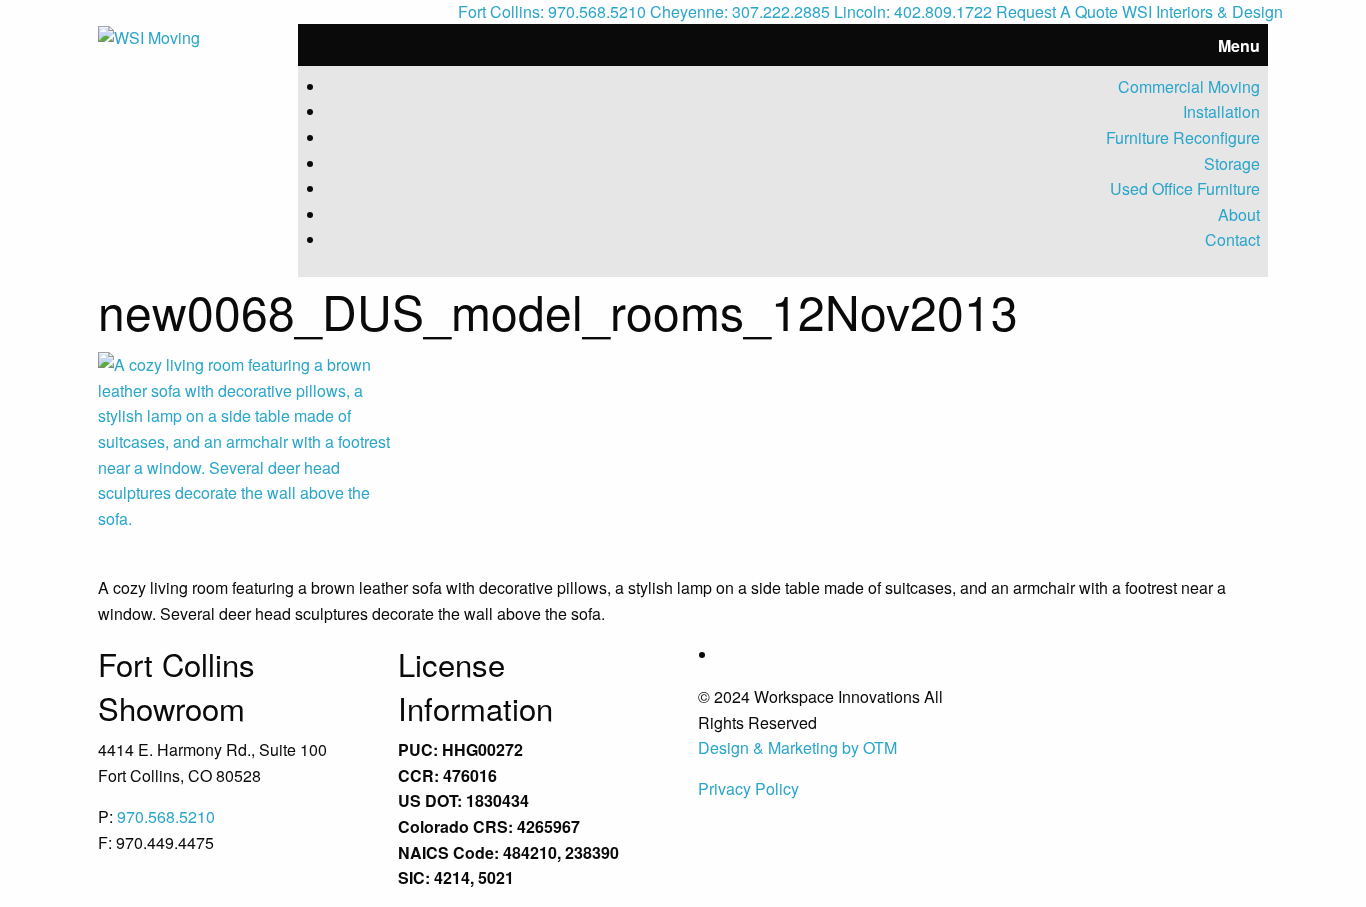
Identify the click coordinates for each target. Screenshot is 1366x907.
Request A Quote (1057, 11)
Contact (1232, 239)
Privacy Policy (748, 788)
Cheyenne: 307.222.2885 (740, 11)
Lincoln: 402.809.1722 (913, 11)
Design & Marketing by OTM (797, 747)
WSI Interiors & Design (1202, 11)
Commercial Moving (1189, 86)
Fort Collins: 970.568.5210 (552, 11)
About (1239, 214)
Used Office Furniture (1185, 188)
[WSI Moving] (149, 35)
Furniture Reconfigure (1183, 137)
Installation (1221, 111)
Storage (1232, 163)
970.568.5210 (166, 816)
